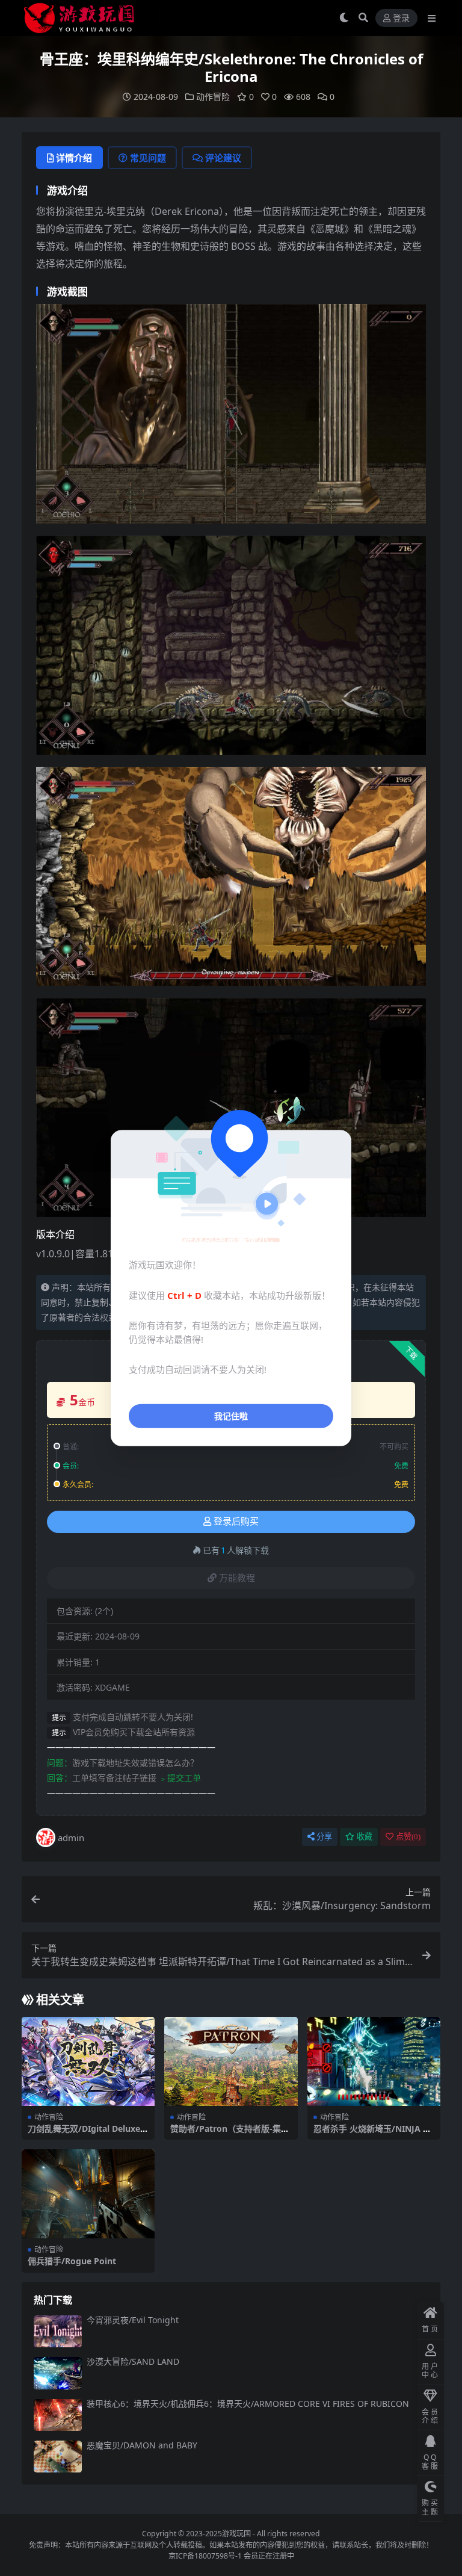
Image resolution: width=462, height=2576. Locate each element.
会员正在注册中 (269, 2556)
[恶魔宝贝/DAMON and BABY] (58, 2457)
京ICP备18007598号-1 (205, 2556)
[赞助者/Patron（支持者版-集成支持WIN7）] (231, 2061)
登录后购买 (236, 1522)
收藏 (365, 1837)
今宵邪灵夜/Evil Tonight (133, 2320)
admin (71, 1838)
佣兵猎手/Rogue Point (72, 2261)
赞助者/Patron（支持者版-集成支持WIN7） (230, 2134)
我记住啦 (231, 1415)
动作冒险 (213, 97)
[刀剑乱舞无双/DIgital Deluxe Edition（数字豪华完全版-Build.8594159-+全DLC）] (88, 2061)
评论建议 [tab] (223, 158)
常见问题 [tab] (148, 158)
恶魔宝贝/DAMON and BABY (142, 2445)
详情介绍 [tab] (74, 158)
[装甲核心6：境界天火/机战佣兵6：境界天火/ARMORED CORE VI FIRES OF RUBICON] (58, 2415)
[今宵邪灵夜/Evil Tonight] (58, 2331)
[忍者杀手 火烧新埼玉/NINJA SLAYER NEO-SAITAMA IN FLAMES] (374, 2061)
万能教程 (237, 1578)
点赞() (408, 1837)
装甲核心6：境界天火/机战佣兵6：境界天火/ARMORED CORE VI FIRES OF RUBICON (248, 2404)
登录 (401, 18)
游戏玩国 (236, 2534)
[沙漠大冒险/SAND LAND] (58, 2373)
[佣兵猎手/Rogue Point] (88, 2194)
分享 (324, 1837)
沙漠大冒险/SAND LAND (133, 2361)
